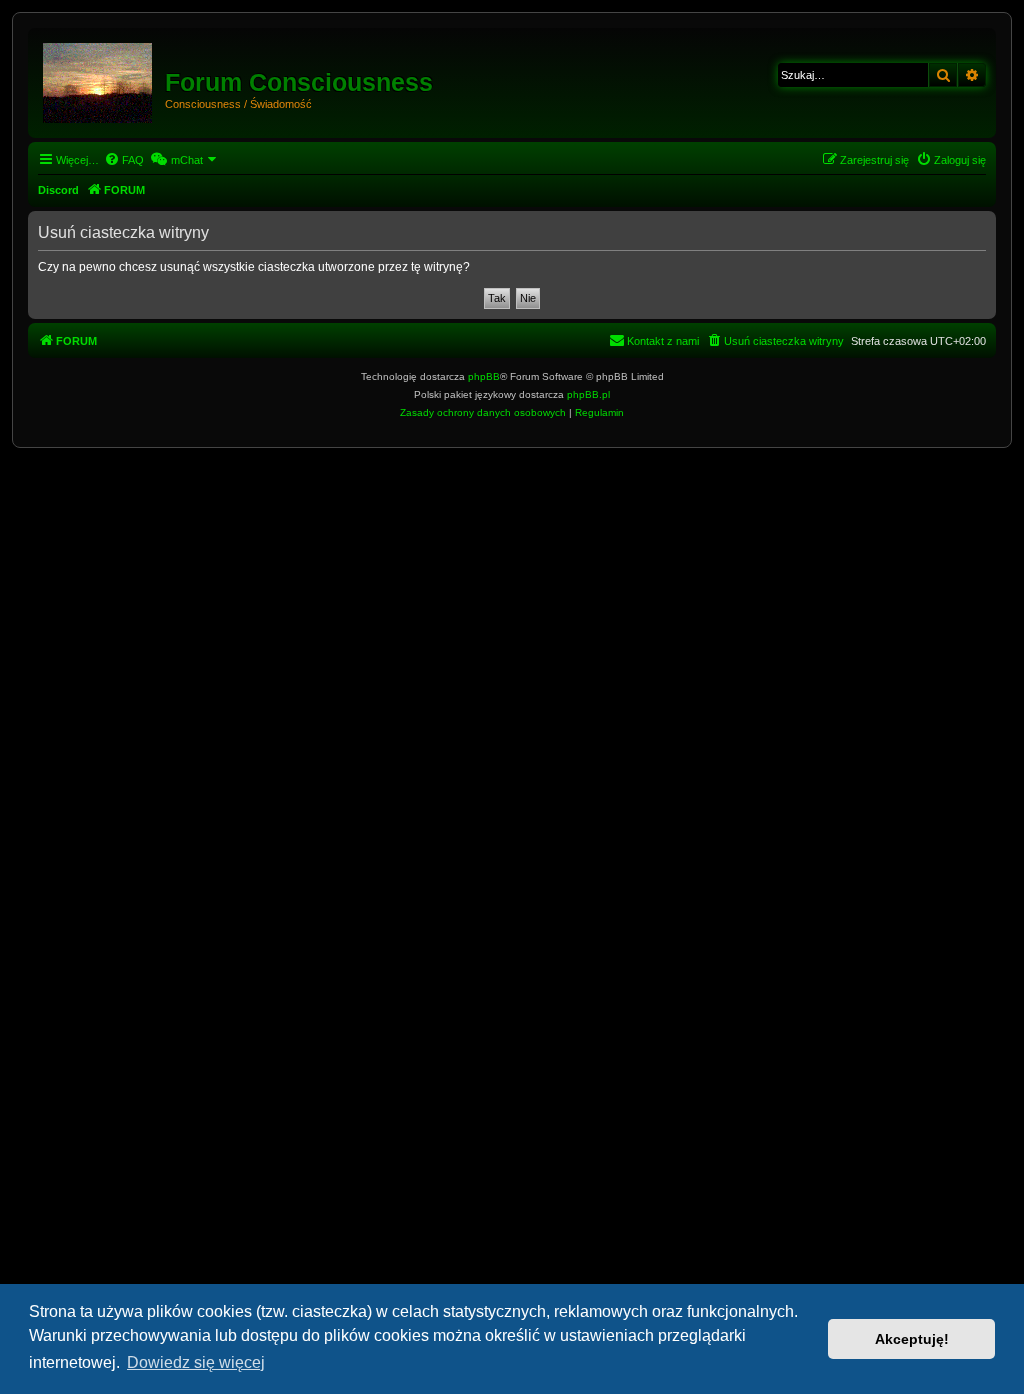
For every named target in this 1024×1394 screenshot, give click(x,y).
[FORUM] (99, 79)
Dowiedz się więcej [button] (196, 1362)
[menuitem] (124, 160)
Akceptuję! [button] (912, 1339)
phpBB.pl (588, 394)
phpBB (484, 376)
